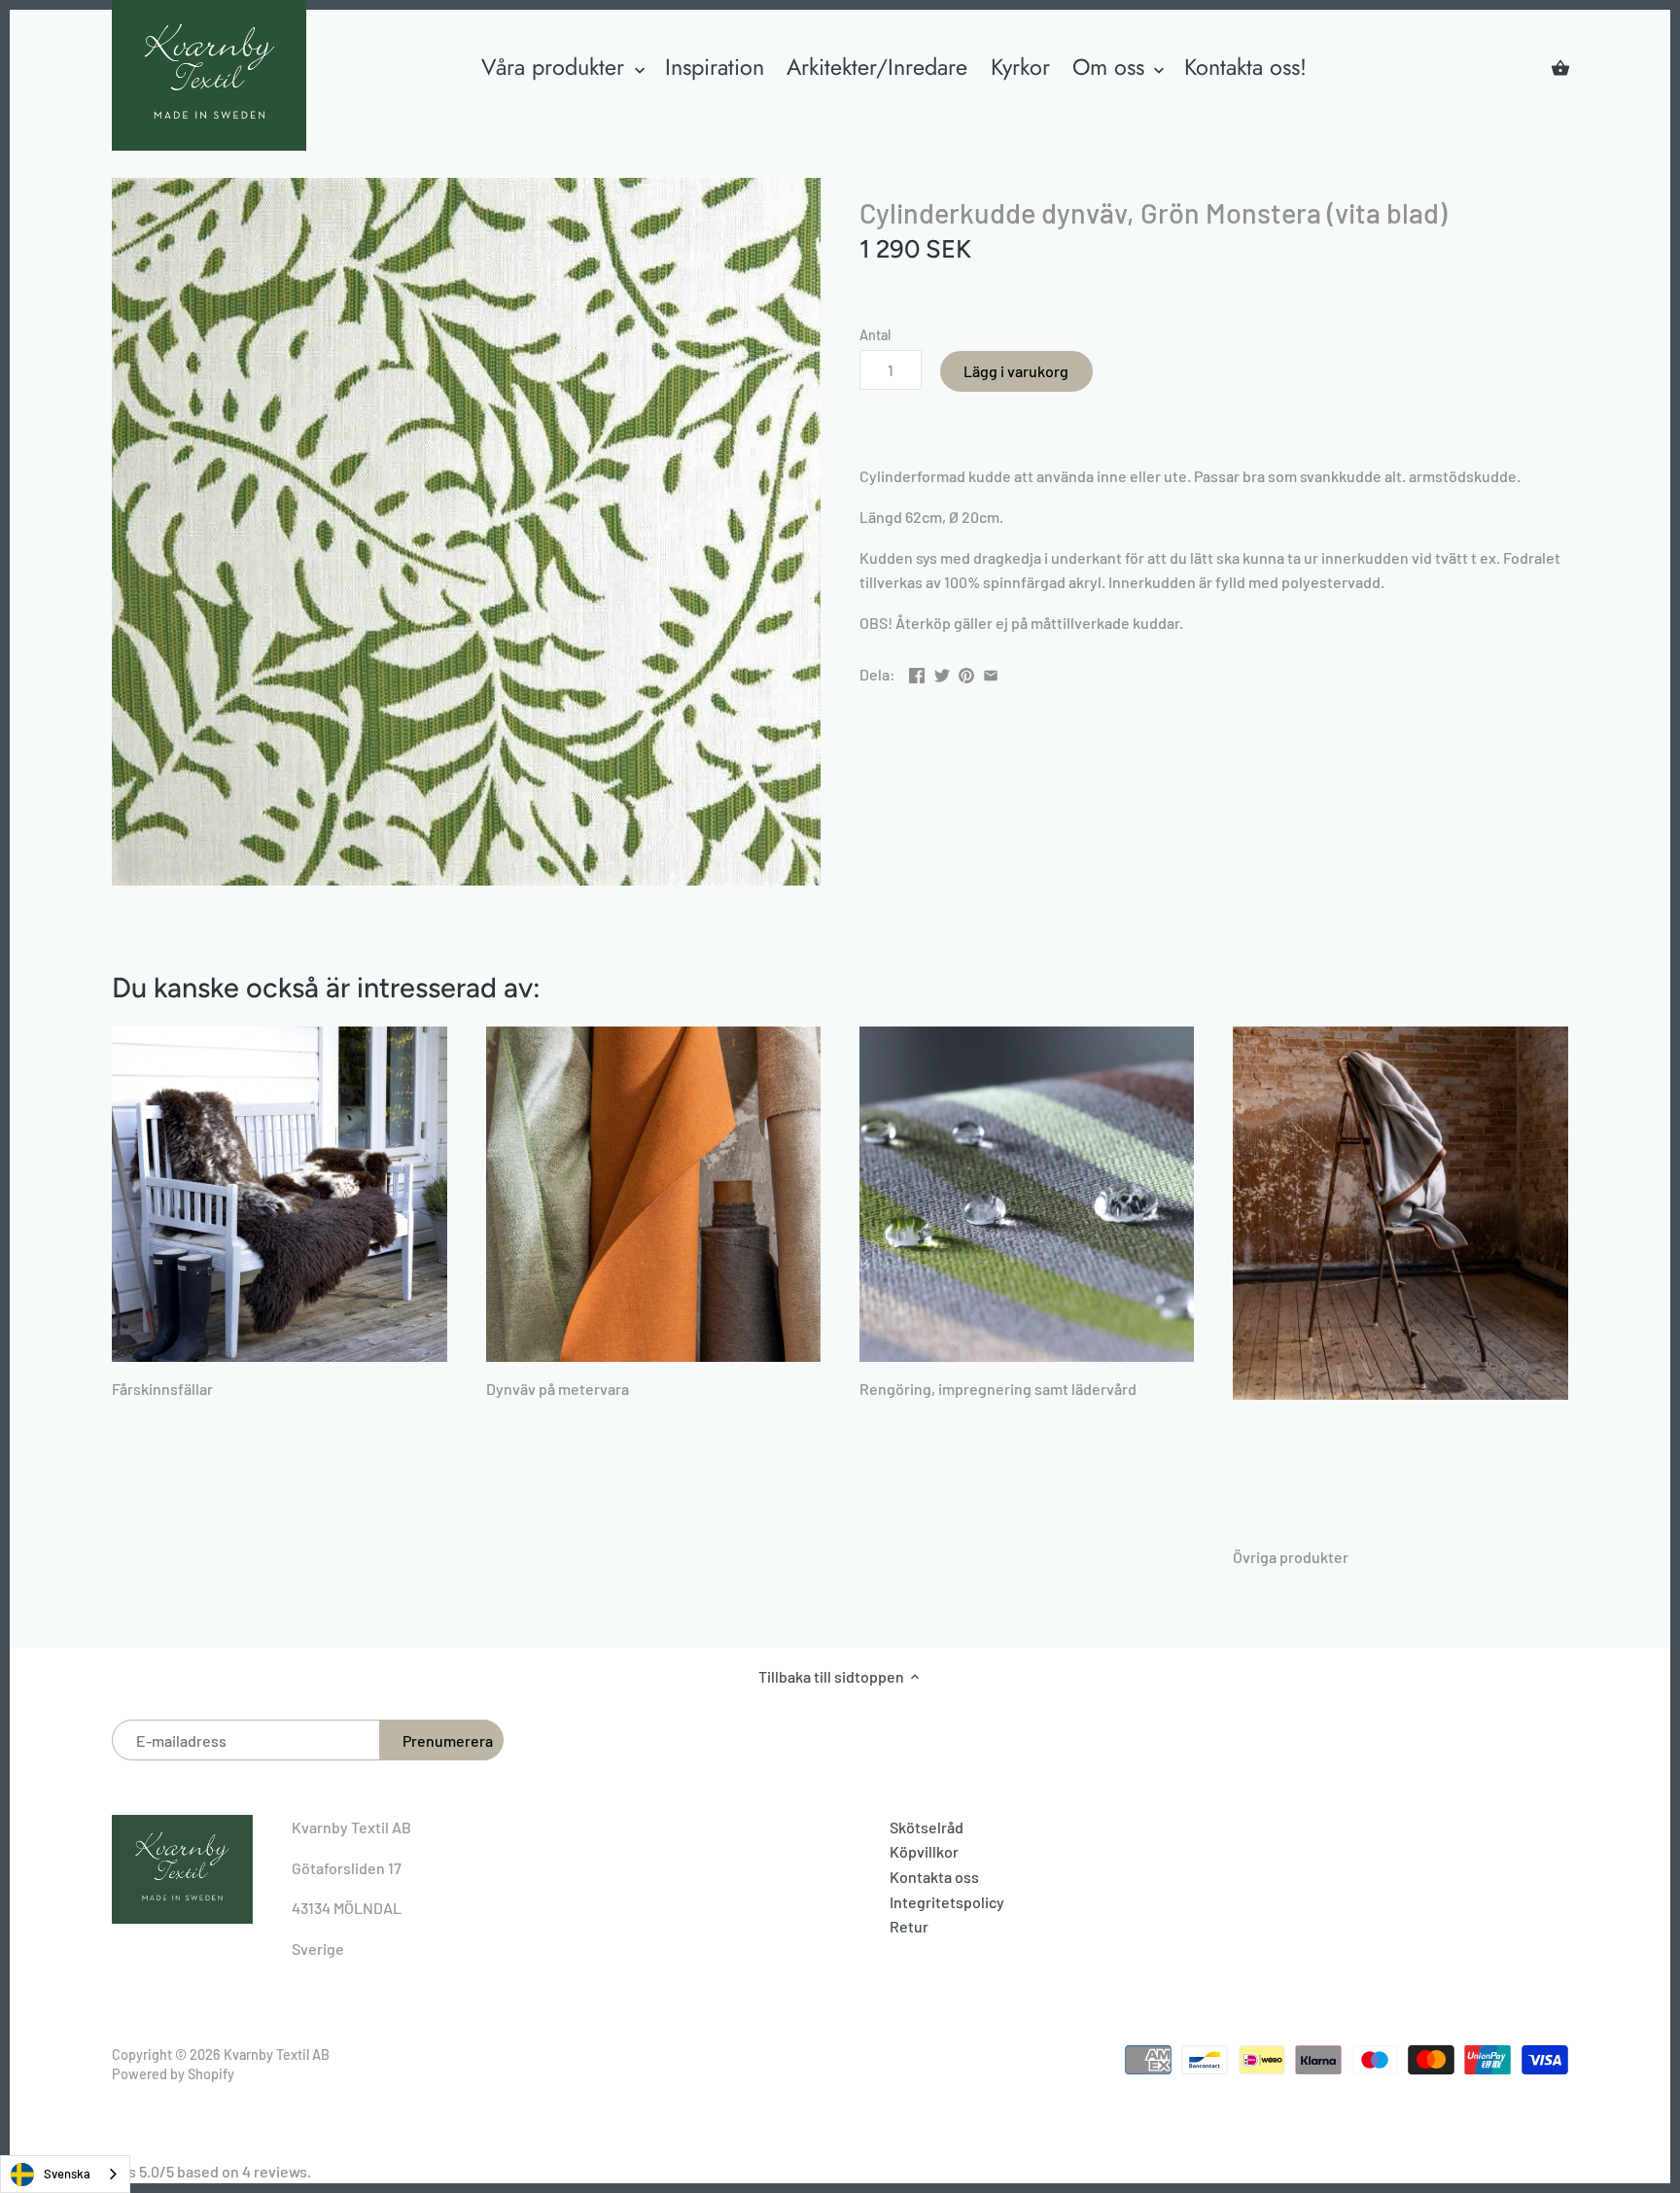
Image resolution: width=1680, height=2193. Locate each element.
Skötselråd (927, 1827)
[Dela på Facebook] (917, 672)
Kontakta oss (934, 1877)
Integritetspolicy (947, 1902)
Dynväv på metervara (558, 1389)
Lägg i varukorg (1016, 371)
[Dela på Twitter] (942, 672)
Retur (909, 1926)
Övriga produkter (1291, 1557)
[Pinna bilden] (966, 672)
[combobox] (65, 2174)
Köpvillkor (924, 1851)
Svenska (67, 2174)
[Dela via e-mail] (991, 672)
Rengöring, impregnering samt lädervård (998, 1389)
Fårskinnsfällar (162, 1389)
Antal (875, 335)
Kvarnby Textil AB (277, 2054)
